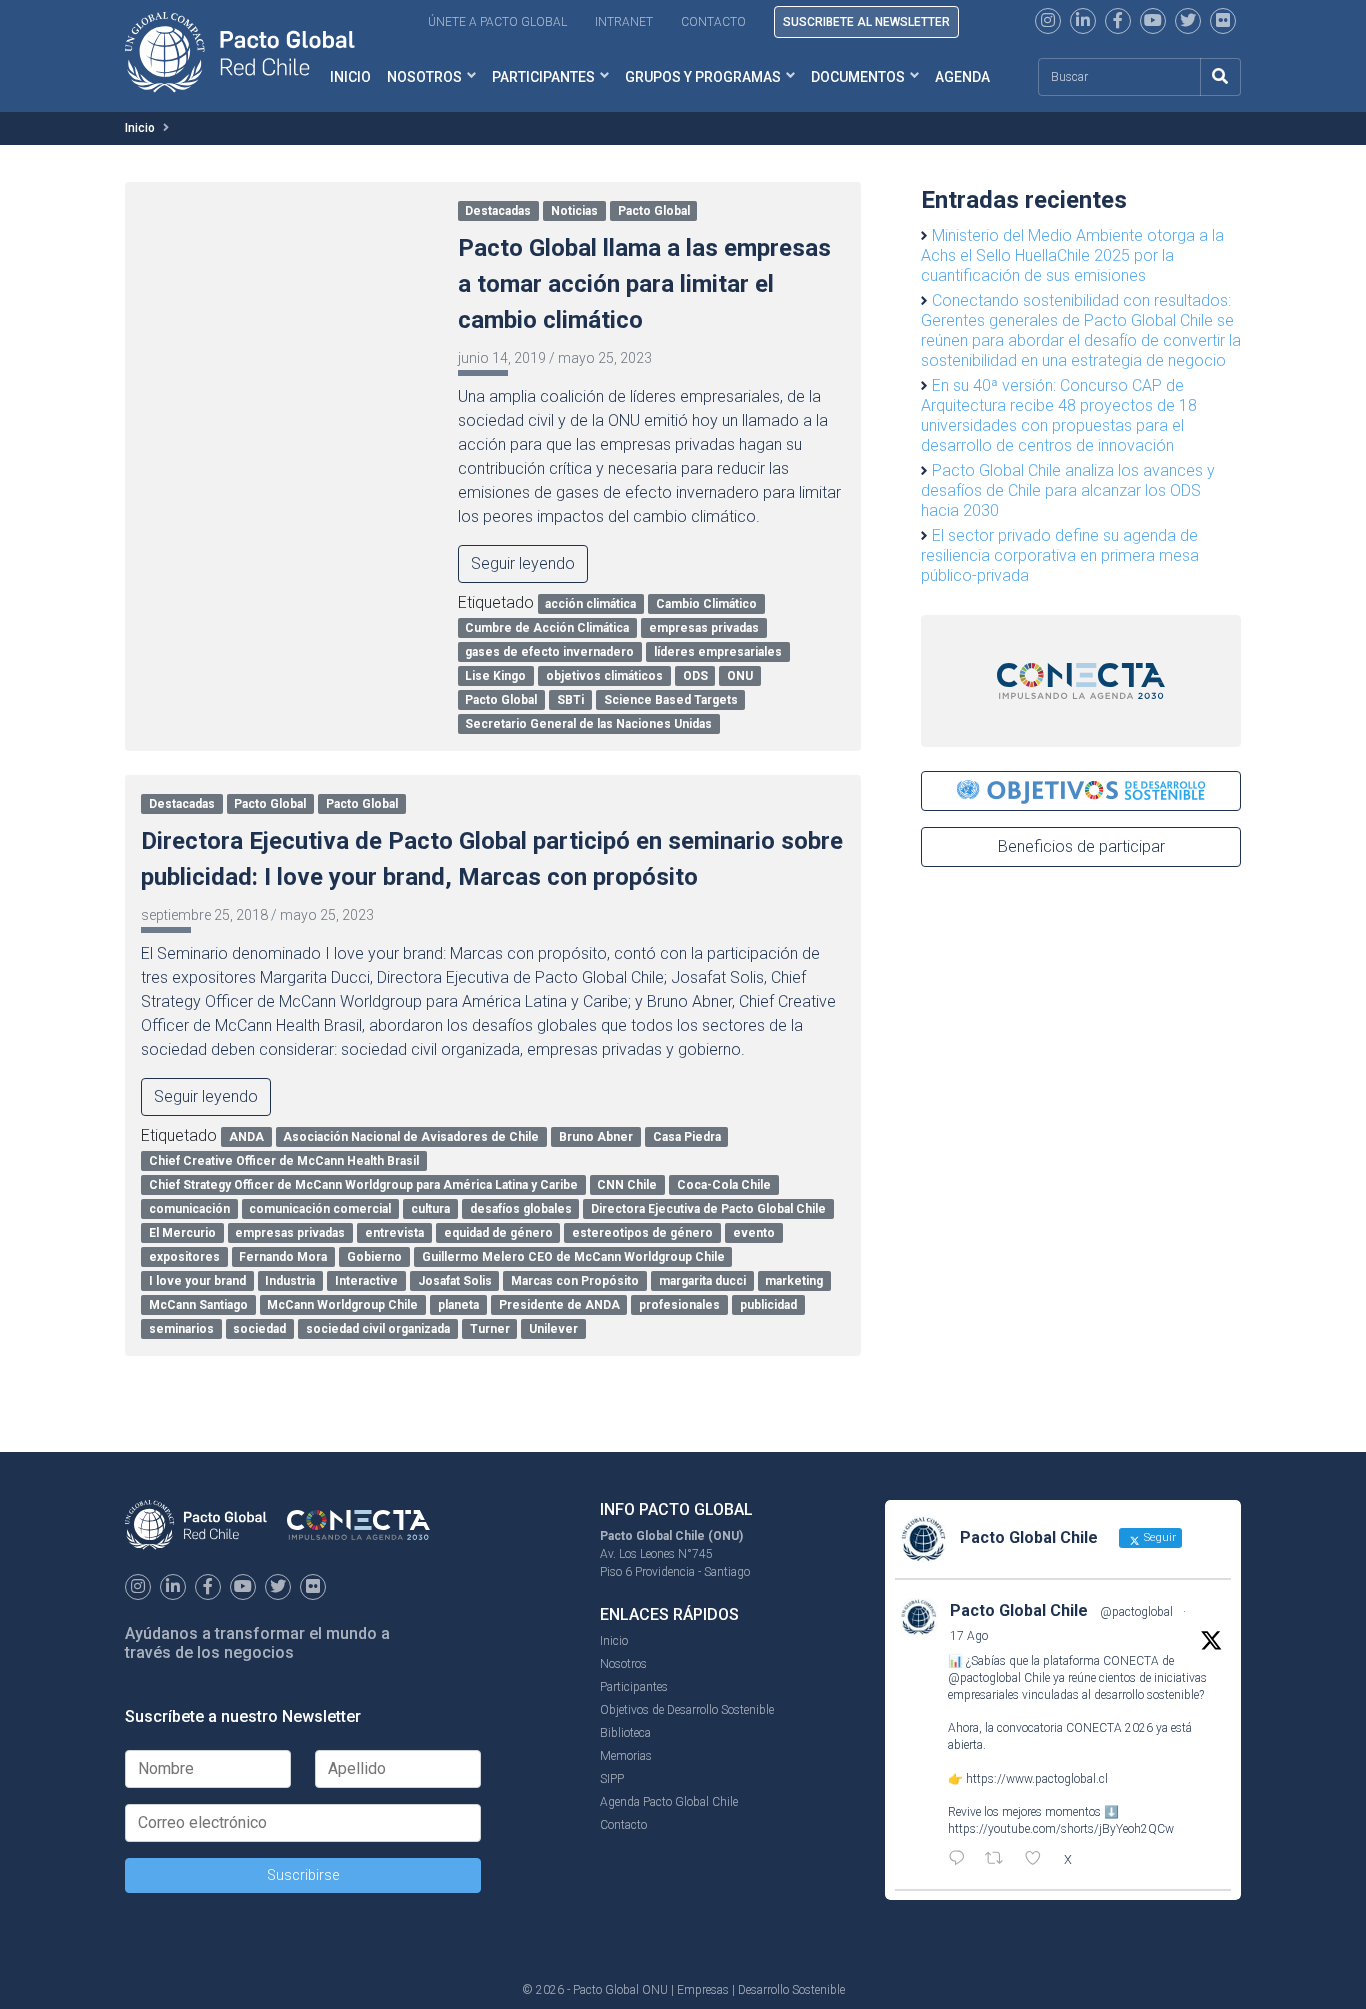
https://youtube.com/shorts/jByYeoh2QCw (1061, 1829)
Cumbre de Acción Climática (547, 628)
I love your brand (197, 1281)
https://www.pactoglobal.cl (1037, 1779)
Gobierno (374, 1257)
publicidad (768, 1305)
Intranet (624, 22)
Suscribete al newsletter (866, 22)
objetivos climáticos (604, 676)
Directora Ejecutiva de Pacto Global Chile (708, 1209)
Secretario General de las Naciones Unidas (588, 724)
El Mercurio (182, 1233)
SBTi (570, 700)
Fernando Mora (283, 1257)
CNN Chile (627, 1185)
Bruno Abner (596, 1137)
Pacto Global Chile (1019, 1610)
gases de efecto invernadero (549, 652)
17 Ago (969, 1636)
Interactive (366, 1281)
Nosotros (424, 77)
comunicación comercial (320, 1209)
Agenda (962, 77)
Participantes (543, 77)
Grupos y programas (703, 77)
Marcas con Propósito (575, 1281)
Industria (290, 1281)
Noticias (574, 211)
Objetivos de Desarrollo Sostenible (687, 1710)
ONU (740, 676)
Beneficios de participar (1081, 846)
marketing (794, 1281)
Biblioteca (625, 1733)
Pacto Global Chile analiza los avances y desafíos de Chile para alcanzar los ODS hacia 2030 (1068, 490)
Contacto (713, 22)
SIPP (612, 1779)
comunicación (189, 1209)
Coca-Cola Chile (724, 1185)
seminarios (181, 1329)
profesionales (679, 1305)
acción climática (590, 604)
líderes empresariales (718, 652)
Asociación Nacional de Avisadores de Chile (411, 1137)
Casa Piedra (687, 1137)
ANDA (246, 1137)
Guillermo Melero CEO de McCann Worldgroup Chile (573, 1257)
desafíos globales (521, 1209)
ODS (695, 676)
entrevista (394, 1233)
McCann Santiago (198, 1305)
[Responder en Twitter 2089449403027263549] (961, 1860)
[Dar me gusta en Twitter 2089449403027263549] (1039, 1860)
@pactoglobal (1136, 1612)
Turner (490, 1329)
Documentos (858, 77)
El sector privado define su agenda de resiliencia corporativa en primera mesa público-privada (1060, 555)
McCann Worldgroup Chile (342, 1305)
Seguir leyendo (523, 563)
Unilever (553, 1329)
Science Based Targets (671, 700)
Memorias (626, 1756)
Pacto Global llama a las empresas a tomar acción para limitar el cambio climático (644, 284)
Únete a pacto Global (497, 22)
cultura (430, 1209)
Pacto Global (654, 211)
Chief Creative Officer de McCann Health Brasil (284, 1161)
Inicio (140, 128)
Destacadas (498, 211)
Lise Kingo (495, 676)
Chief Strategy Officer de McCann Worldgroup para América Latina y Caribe (363, 1185)
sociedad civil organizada (378, 1329)
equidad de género (498, 1233)
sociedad (259, 1329)
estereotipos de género (642, 1233)
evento (754, 1233)
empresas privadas (704, 628)
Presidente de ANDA (559, 1305)
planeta (458, 1305)
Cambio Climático (706, 604)
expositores (184, 1257)
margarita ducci (702, 1281)
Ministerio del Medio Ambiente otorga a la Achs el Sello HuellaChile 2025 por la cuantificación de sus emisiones (1072, 255)
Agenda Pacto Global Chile (669, 1802)
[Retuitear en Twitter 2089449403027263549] (1000, 1860)
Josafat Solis (455, 1281)
